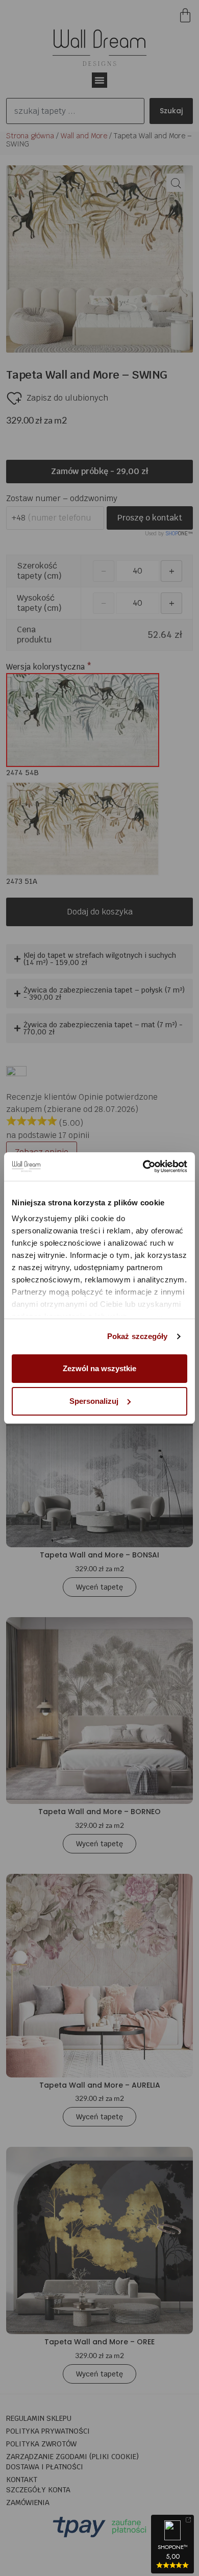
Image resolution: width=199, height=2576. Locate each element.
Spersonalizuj (94, 1401)
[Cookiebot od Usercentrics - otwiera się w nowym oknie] (143, 1167)
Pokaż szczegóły (138, 1336)
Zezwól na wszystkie (99, 1368)
